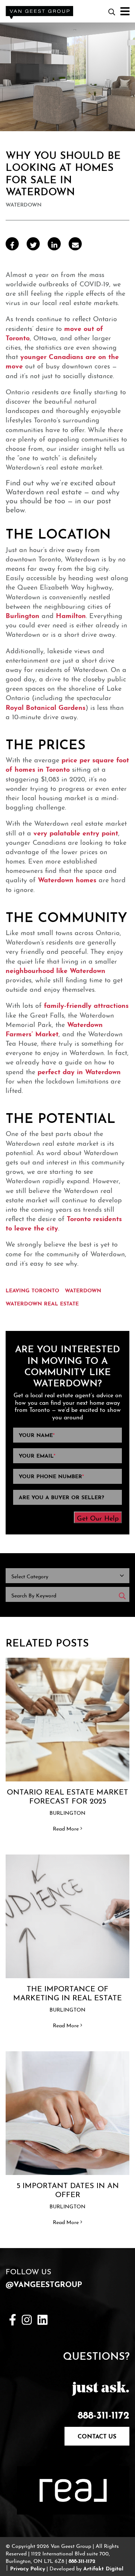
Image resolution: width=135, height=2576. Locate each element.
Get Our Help (98, 1517)
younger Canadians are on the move (62, 360)
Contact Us (97, 2435)
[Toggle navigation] (122, 11)
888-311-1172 (103, 2414)
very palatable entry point (76, 832)
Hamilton (71, 615)
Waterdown (83, 1290)
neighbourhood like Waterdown (55, 970)
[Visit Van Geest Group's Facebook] (13, 2318)
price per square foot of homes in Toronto (67, 764)
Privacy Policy (28, 2568)
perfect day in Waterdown (79, 1071)
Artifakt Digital (103, 2568)
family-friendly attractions (86, 1004)
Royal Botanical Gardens (46, 706)
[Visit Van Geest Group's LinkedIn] (43, 2318)
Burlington (22, 615)
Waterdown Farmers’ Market (54, 1028)
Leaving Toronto (32, 1290)
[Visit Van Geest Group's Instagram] (27, 2318)
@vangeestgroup (44, 2283)
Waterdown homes (67, 879)
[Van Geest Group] (39, 9)
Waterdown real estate (42, 1303)
